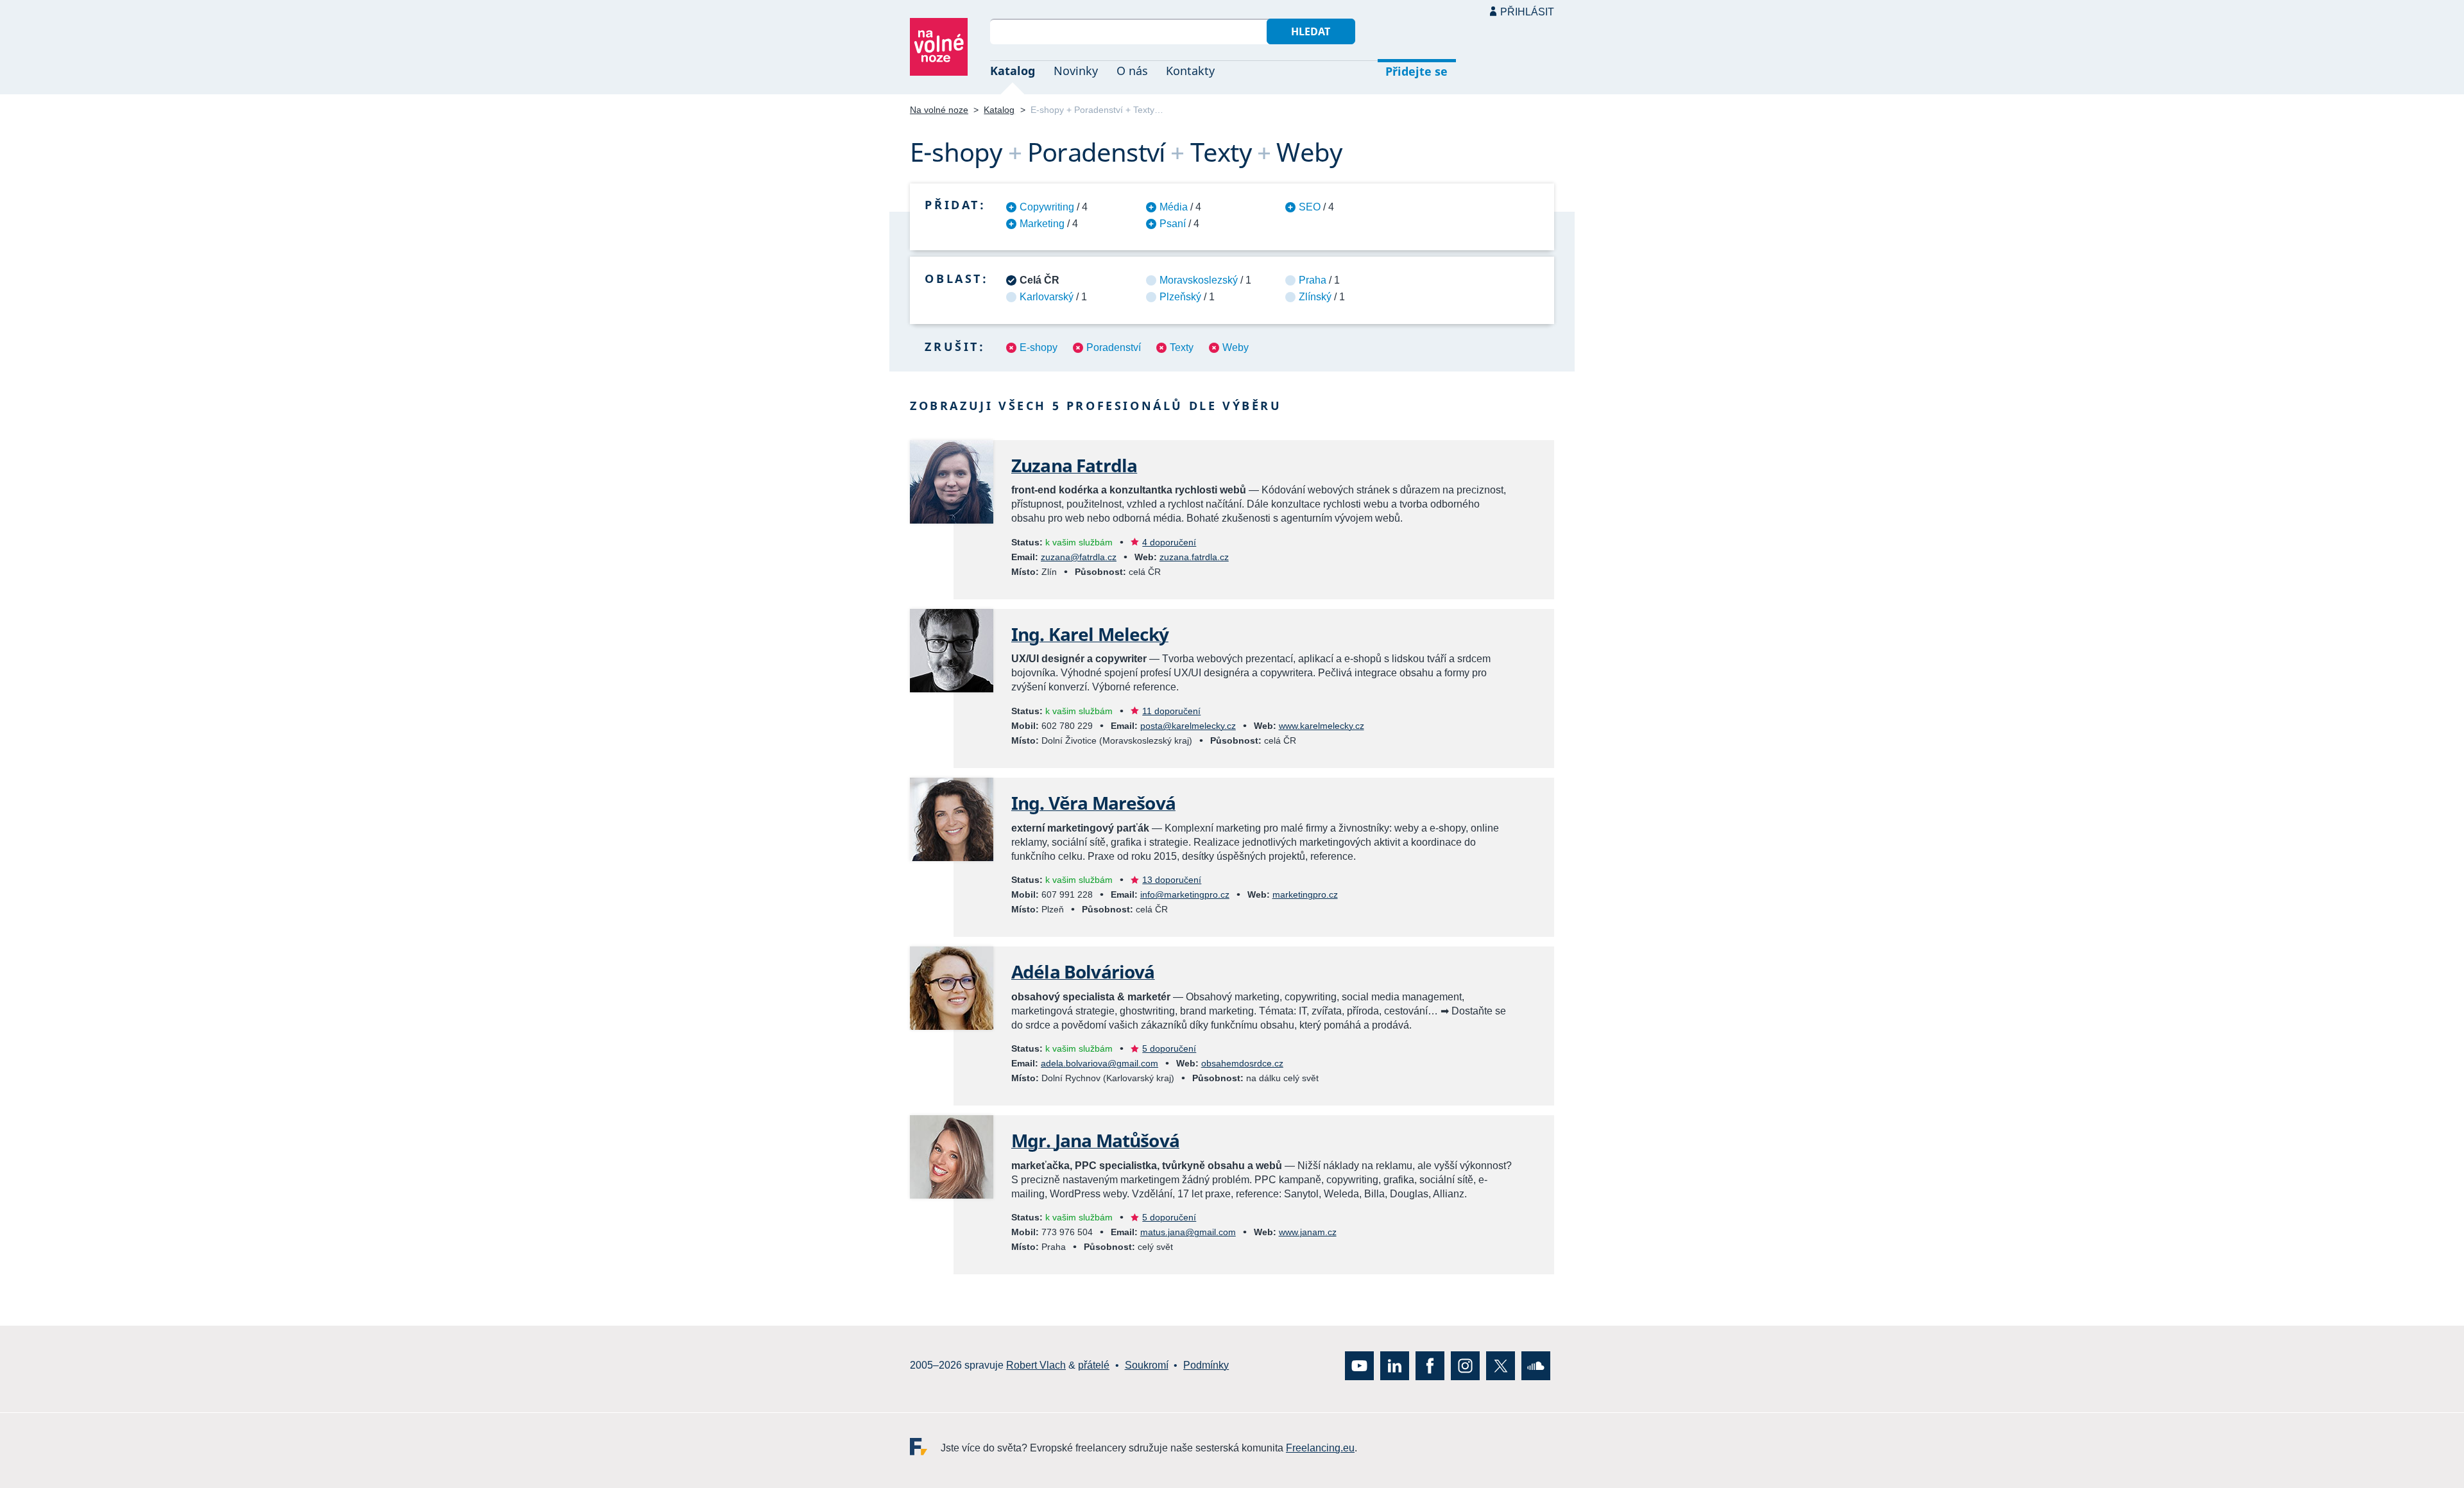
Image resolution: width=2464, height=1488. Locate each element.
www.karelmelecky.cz (1322, 726)
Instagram (1465, 1366)
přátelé (1094, 1366)
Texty (1182, 347)
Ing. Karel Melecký (1090, 634)
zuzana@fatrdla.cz (1079, 557)
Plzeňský (1180, 297)
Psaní (1173, 224)
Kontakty (1190, 71)
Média (1174, 207)
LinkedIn (1395, 1366)
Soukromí (1147, 1366)
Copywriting (1047, 207)
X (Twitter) (1501, 1366)
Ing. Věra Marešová (1093, 803)
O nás (1132, 71)
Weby (1236, 347)
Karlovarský (1047, 297)
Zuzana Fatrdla (1074, 465)
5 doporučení (1169, 1048)
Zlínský (1315, 297)
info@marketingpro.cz (1185, 894)
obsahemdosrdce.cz (1242, 1063)
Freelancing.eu (925, 1447)
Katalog (1013, 71)
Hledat (1311, 31)
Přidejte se (1416, 71)
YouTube (1359, 1366)
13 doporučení (1172, 880)
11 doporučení (1171, 711)
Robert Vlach (1036, 1366)
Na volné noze (939, 110)
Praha (1313, 280)
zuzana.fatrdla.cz (1194, 557)
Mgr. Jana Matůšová (1095, 1140)
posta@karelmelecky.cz (1188, 726)
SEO (1310, 207)
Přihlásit (1527, 12)
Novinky (1076, 71)
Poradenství (1114, 347)
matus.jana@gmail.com (1188, 1232)
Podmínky (1206, 1366)
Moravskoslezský (1199, 280)
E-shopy (1039, 347)
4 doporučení (1169, 542)
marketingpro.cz (1305, 894)
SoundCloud (1536, 1366)
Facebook (1430, 1366)
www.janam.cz (1308, 1232)
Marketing (1042, 224)
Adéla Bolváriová (1083, 971)
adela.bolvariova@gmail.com (1099, 1063)
